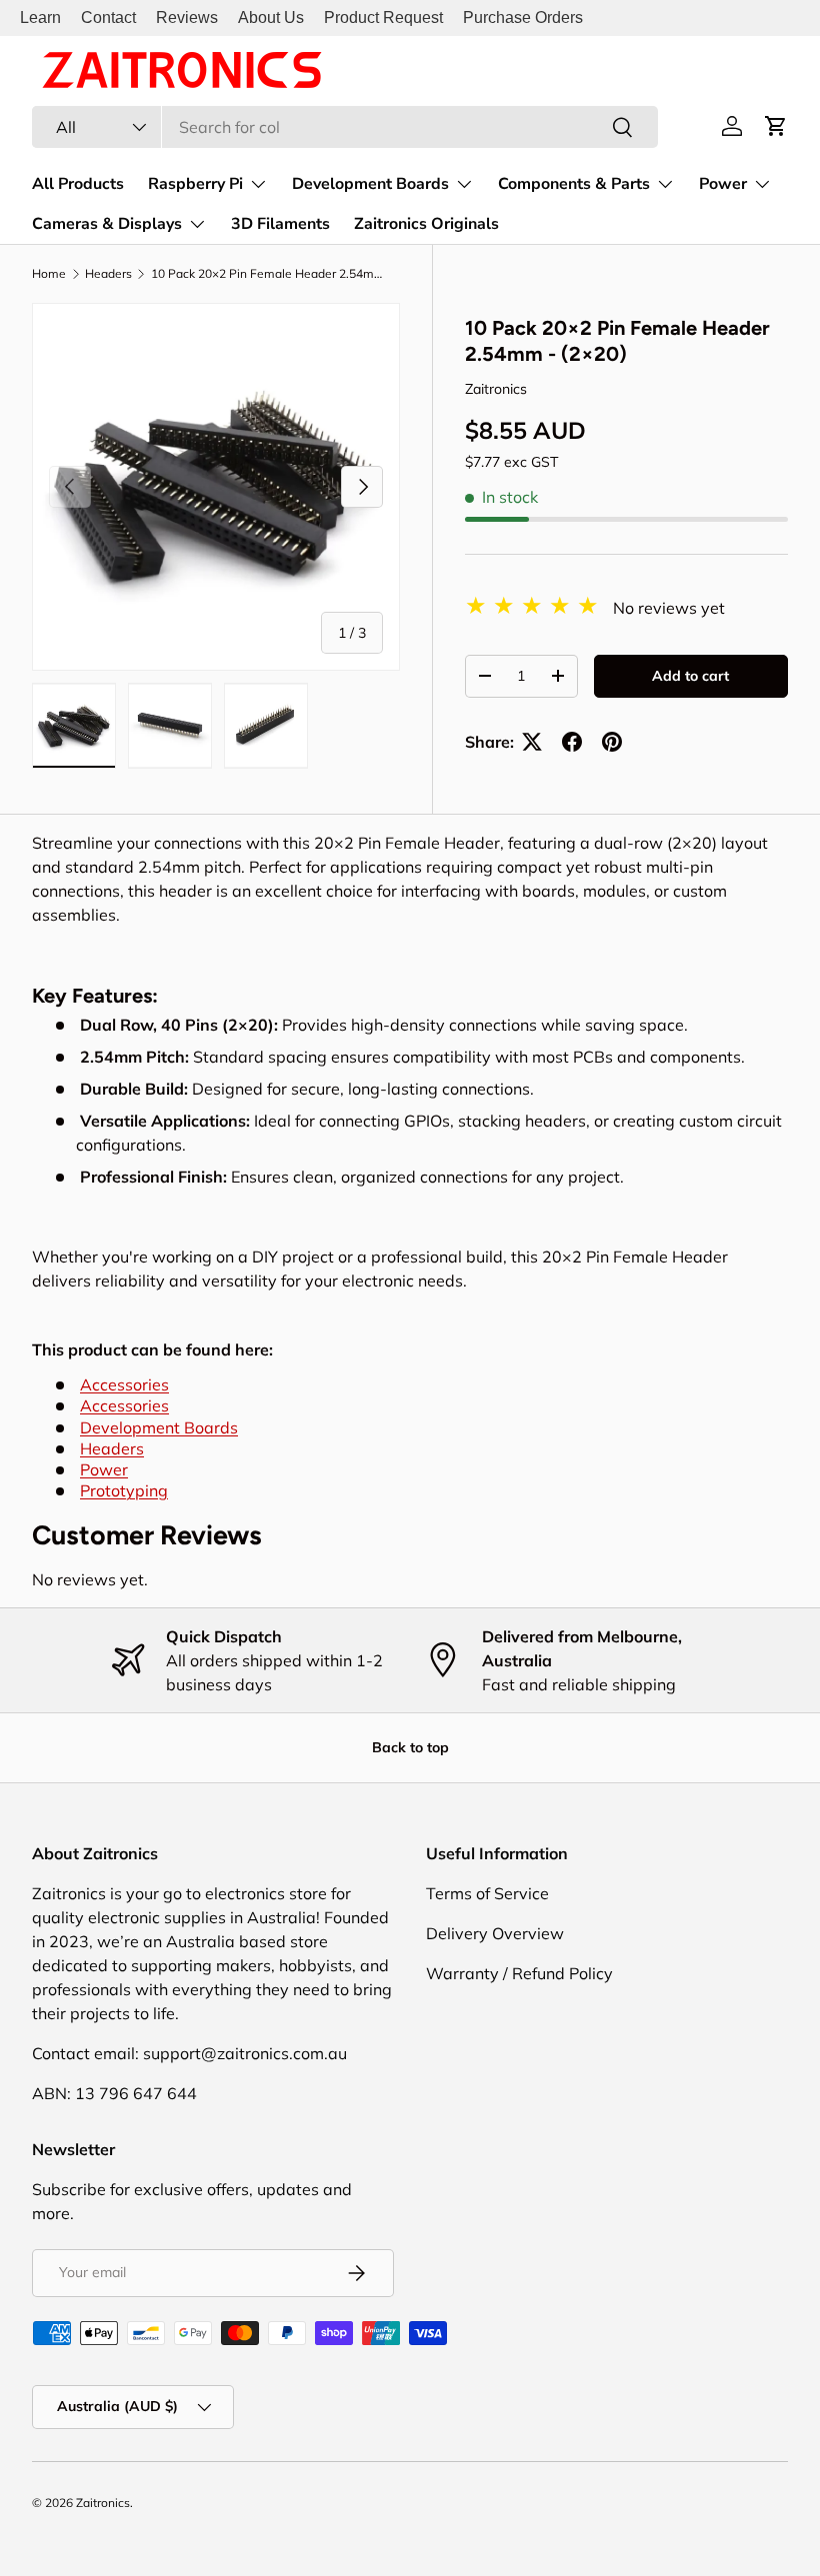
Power (104, 1469)
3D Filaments (280, 224)
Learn (40, 17)
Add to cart (690, 676)
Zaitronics (496, 389)
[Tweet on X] (532, 742)
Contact (108, 17)
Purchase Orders (523, 17)
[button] (776, 126)
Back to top (410, 1747)
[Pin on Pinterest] (612, 742)
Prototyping (124, 1490)
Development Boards (159, 1427)
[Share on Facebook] (572, 742)
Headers (108, 274)
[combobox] (345, 127)
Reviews (187, 17)
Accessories (124, 1384)
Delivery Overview (495, 1933)
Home (49, 274)
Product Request (383, 17)
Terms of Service (487, 1893)
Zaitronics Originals (426, 224)
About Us (271, 17)
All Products (78, 184)
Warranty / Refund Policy (519, 1973)
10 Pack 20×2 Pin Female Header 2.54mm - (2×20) (271, 274)
